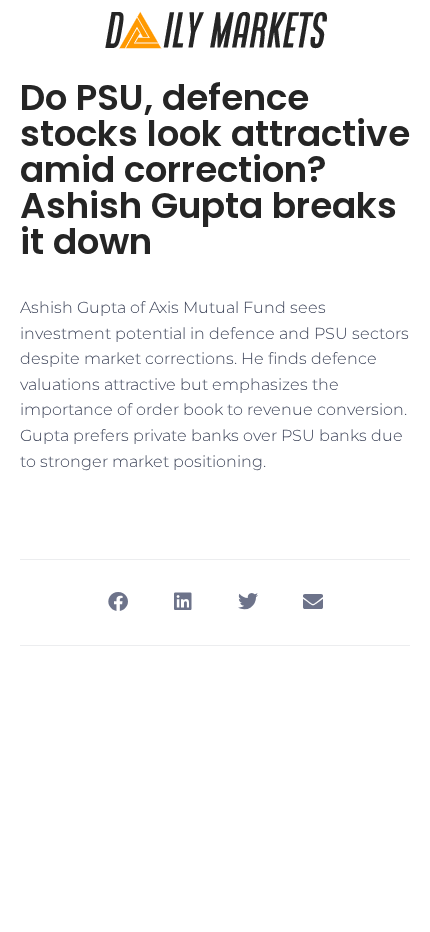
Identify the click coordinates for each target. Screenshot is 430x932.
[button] (117, 602)
